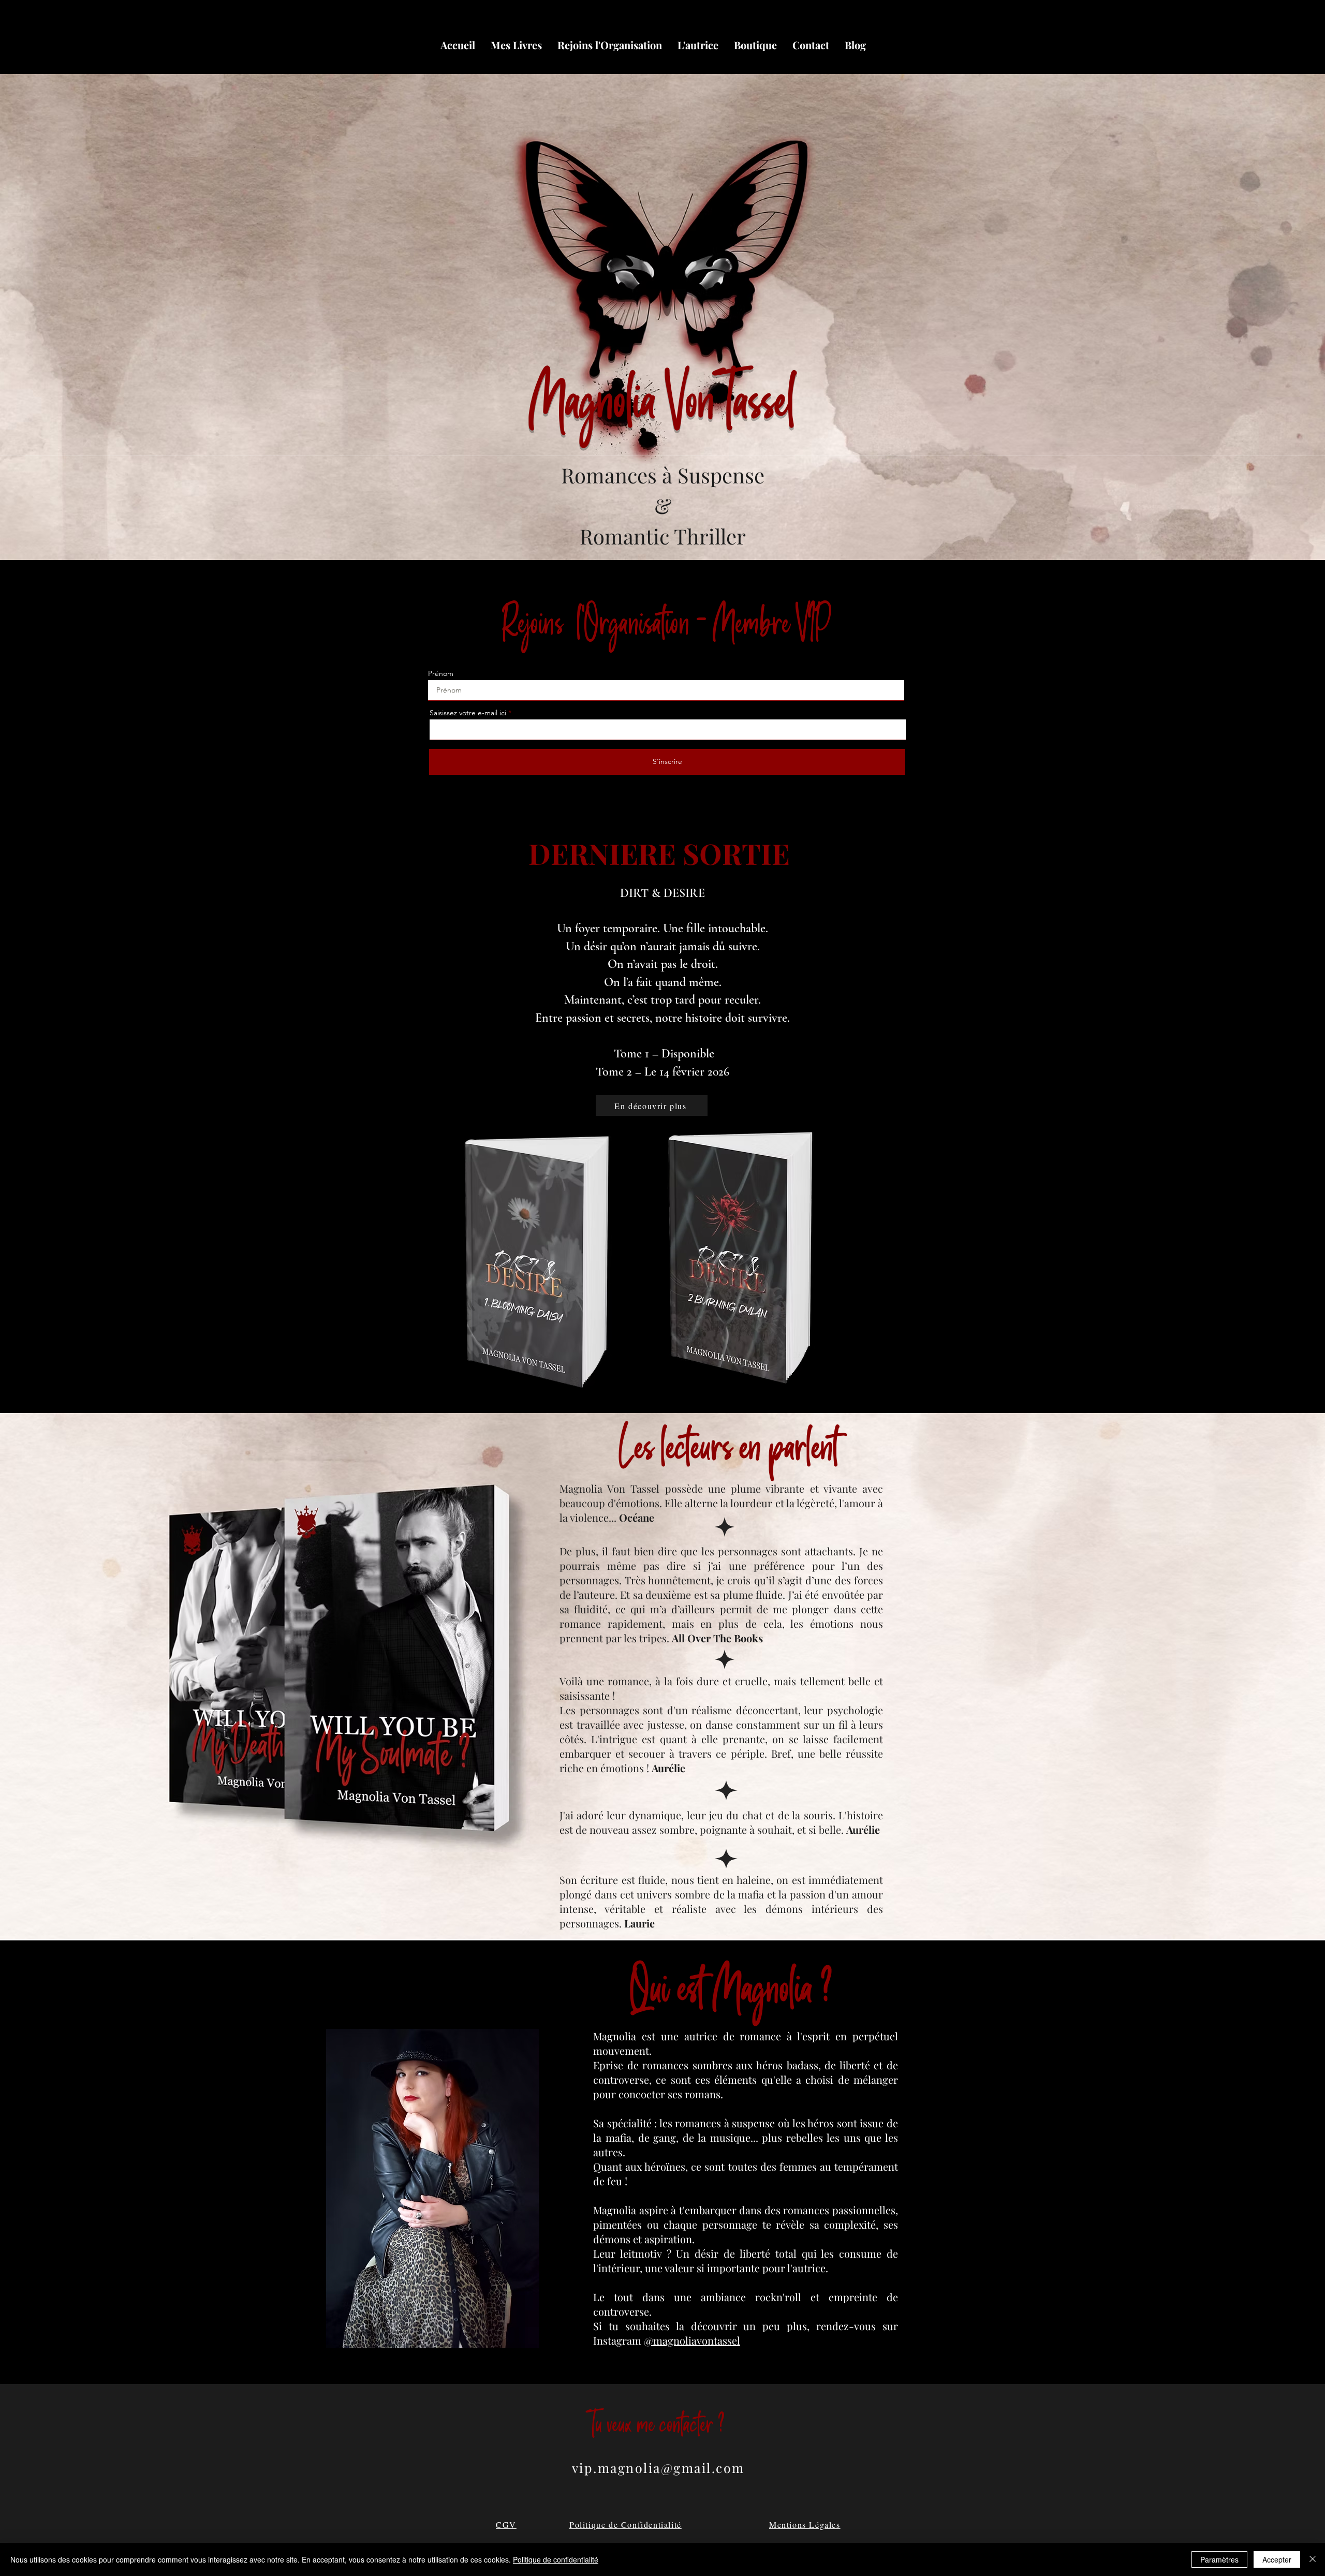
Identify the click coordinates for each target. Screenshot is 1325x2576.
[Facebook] (904, 62)
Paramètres (1219, 2559)
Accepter (1277, 2559)
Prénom (441, 673)
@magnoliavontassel (692, 2340)
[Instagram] (873, 62)
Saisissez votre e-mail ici (468, 713)
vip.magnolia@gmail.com (658, 2468)
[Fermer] (1313, 2559)
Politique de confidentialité (556, 2559)
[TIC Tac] (888, 62)
